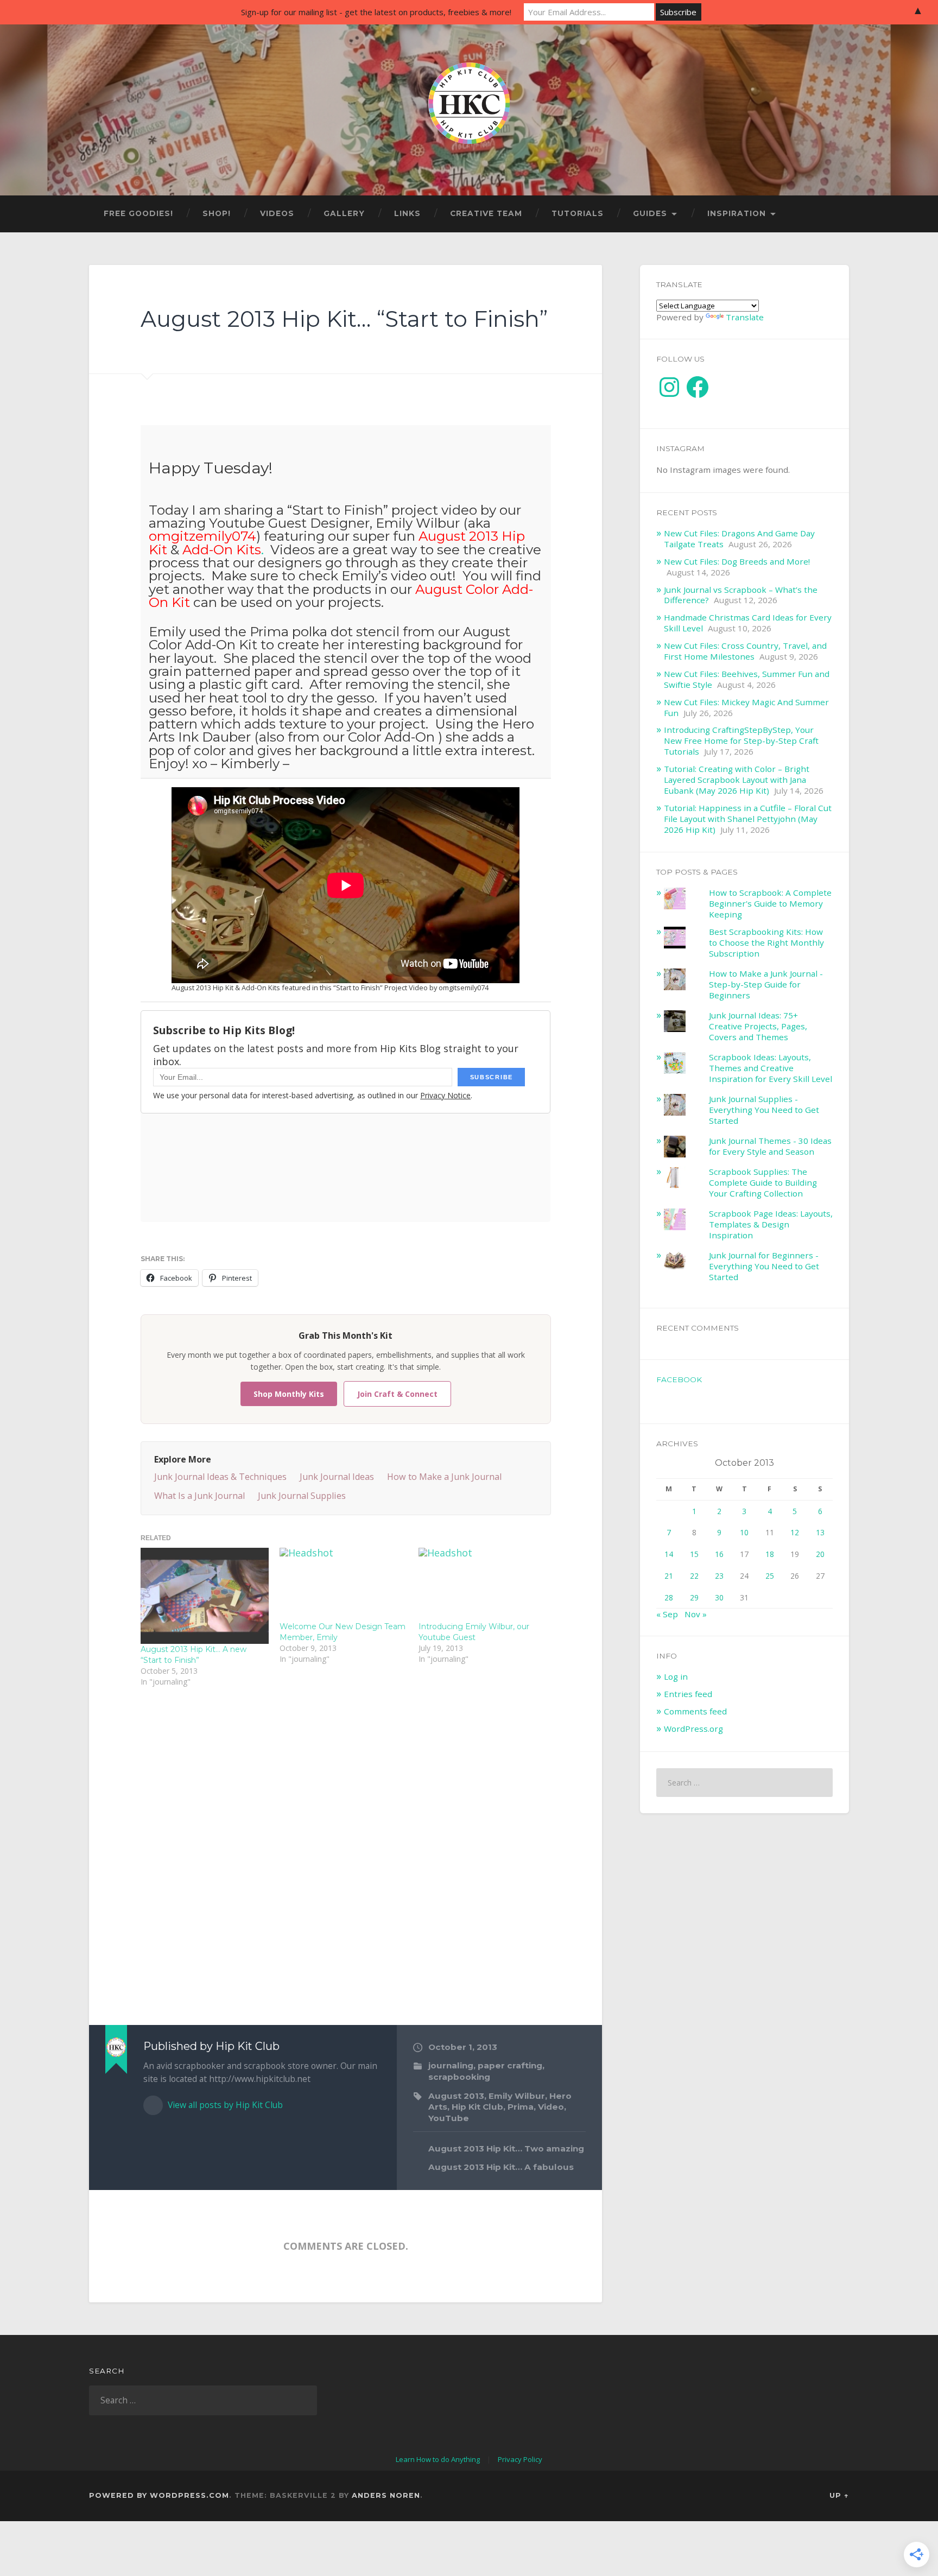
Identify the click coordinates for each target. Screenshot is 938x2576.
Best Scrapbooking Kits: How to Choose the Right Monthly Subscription (766, 942)
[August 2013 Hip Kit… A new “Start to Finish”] (205, 1596)
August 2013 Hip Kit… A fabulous (501, 2167)
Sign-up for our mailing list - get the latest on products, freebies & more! (376, 12)
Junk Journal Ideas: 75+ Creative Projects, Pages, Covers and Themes (758, 1026)
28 (669, 1597)
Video (551, 2107)
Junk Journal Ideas (337, 1477)
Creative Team (486, 213)
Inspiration (737, 213)
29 (694, 1597)
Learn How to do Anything (438, 2459)
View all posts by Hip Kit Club (224, 2105)
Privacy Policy (520, 2459)
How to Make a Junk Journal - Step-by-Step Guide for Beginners (766, 984)
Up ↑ (839, 2495)
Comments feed (695, 1711)
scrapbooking (459, 2077)
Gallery (344, 213)
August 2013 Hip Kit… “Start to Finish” (344, 319)
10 (744, 1532)
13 (820, 1532)
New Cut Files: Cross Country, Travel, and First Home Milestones (745, 651)
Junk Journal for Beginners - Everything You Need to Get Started (764, 1266)
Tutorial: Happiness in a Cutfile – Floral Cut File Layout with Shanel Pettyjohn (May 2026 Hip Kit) (748, 819)
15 (694, 1554)
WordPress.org (693, 1729)
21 (669, 1576)
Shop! (217, 213)
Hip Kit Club (477, 2107)
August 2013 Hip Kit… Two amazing (506, 2148)
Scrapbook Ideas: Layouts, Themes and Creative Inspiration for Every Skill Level (771, 1068)
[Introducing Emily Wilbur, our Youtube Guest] (483, 1584)
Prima (521, 2107)
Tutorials (578, 213)
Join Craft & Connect (397, 1394)
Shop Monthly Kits (289, 1394)
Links (407, 213)
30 (719, 1597)
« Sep (667, 1614)
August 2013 (456, 2096)
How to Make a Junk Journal (444, 1477)
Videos (277, 213)
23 (719, 1576)
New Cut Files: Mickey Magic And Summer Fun (746, 707)
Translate (745, 317)
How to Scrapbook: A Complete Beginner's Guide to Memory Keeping (770, 903)
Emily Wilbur (517, 2096)
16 (719, 1554)
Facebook (679, 1379)
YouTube (449, 2118)
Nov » (696, 1614)
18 (770, 1554)
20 (820, 1554)
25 (770, 1576)
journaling (451, 2065)
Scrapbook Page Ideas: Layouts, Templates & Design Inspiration (771, 1224)
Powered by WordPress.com (159, 2495)
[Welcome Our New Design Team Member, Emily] (344, 1584)
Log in (676, 1676)
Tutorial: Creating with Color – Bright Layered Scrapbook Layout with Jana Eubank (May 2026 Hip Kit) (737, 780)
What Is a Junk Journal (199, 1496)
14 (669, 1554)
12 (795, 1532)
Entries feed (688, 1694)
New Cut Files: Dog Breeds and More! (737, 561)
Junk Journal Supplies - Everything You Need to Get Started (764, 1110)
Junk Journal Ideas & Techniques (220, 1477)
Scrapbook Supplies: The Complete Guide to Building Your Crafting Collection (763, 1182)
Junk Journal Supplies (302, 1496)
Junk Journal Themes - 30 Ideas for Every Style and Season (770, 1146)
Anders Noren (386, 2495)
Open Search (838, 214)
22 (694, 1576)
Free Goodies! (138, 213)
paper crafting (510, 2065)
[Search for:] (744, 1783)
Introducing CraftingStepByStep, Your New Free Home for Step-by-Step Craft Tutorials (741, 740)
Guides (650, 213)
